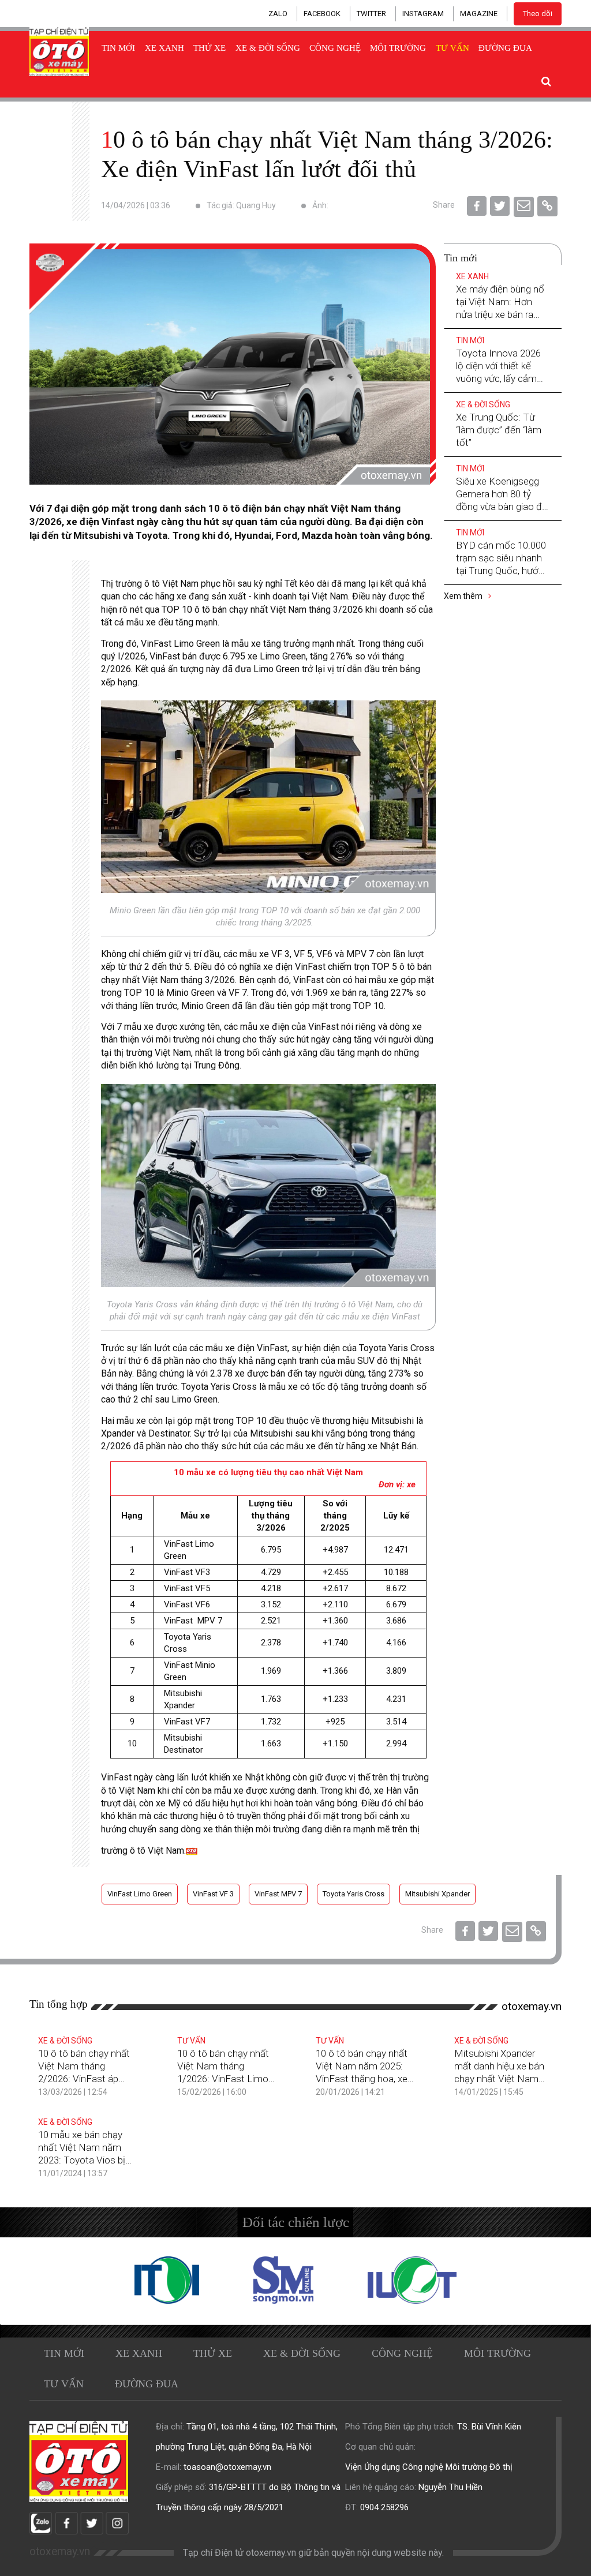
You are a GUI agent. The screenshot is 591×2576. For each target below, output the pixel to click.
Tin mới (118, 48)
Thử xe (210, 48)
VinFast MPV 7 (278, 1894)
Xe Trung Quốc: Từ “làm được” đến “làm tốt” (499, 430)
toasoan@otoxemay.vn (227, 2467)
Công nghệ (335, 48)
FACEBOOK (322, 14)
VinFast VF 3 (213, 1894)
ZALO (278, 14)
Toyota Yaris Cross (354, 1894)
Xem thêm (464, 596)
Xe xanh (164, 48)
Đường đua (505, 48)
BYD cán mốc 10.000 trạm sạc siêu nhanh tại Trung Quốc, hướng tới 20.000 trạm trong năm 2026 (502, 571)
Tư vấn (452, 48)
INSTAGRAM (423, 14)
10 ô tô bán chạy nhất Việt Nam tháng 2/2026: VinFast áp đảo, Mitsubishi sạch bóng (84, 2079)
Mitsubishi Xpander (437, 1894)
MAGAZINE (479, 14)
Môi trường (398, 48)
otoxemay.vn (532, 2006)
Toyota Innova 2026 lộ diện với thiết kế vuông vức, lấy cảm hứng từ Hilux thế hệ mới (498, 378)
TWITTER (371, 14)
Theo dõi (538, 14)
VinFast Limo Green (140, 1894)
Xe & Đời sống (268, 48)
